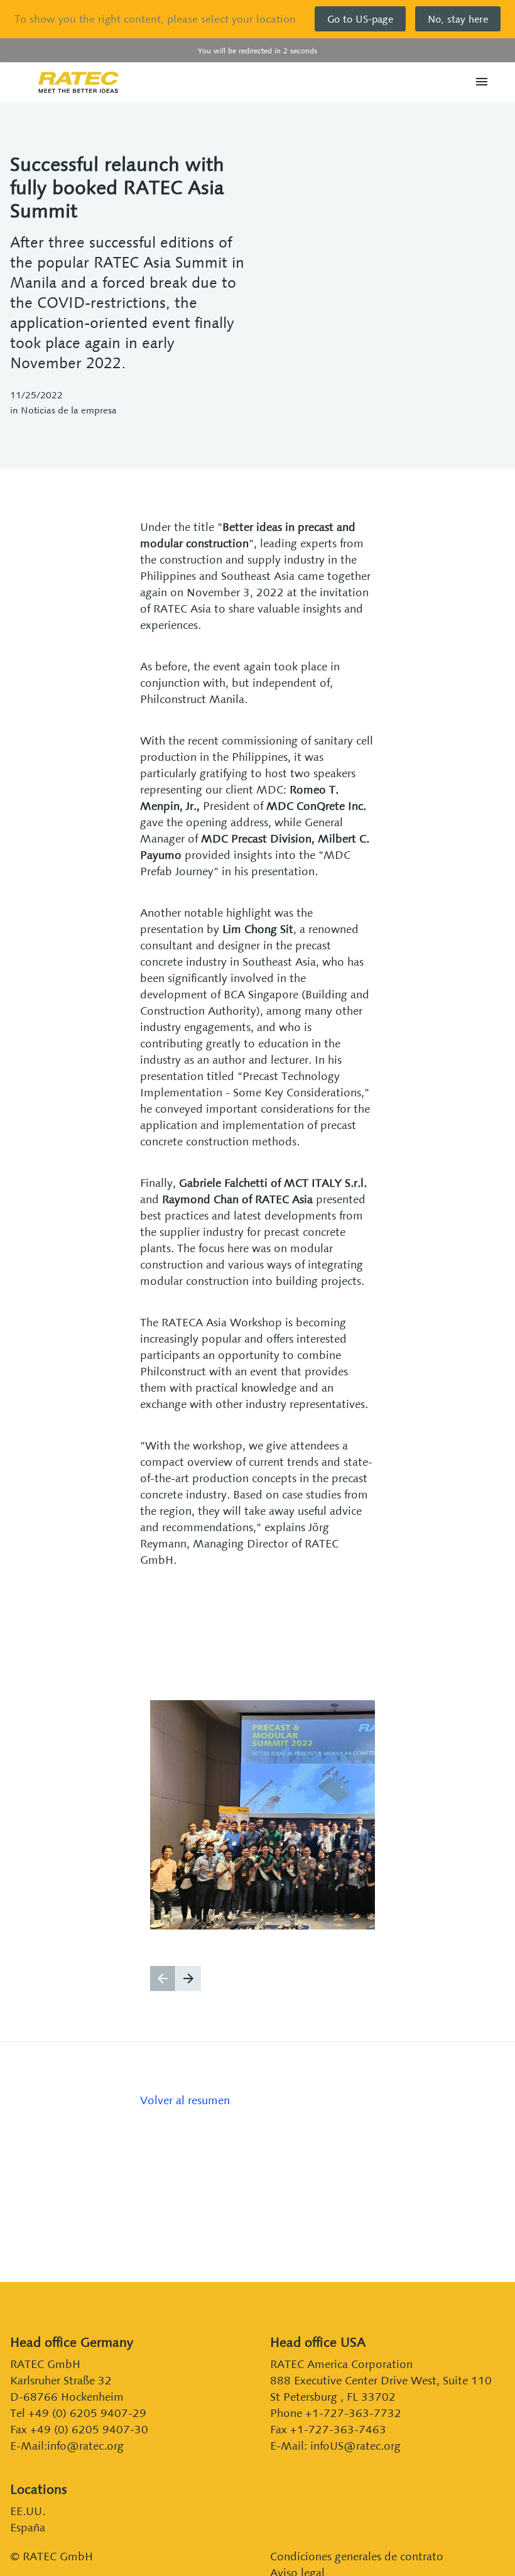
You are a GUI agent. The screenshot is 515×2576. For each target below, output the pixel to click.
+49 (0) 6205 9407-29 (87, 2413)
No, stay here (458, 19)
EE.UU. (28, 2511)
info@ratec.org (85, 2446)
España (28, 2527)
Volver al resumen (185, 2100)
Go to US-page (360, 19)
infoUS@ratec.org (355, 2446)
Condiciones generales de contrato (357, 2556)
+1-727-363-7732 (353, 2413)
